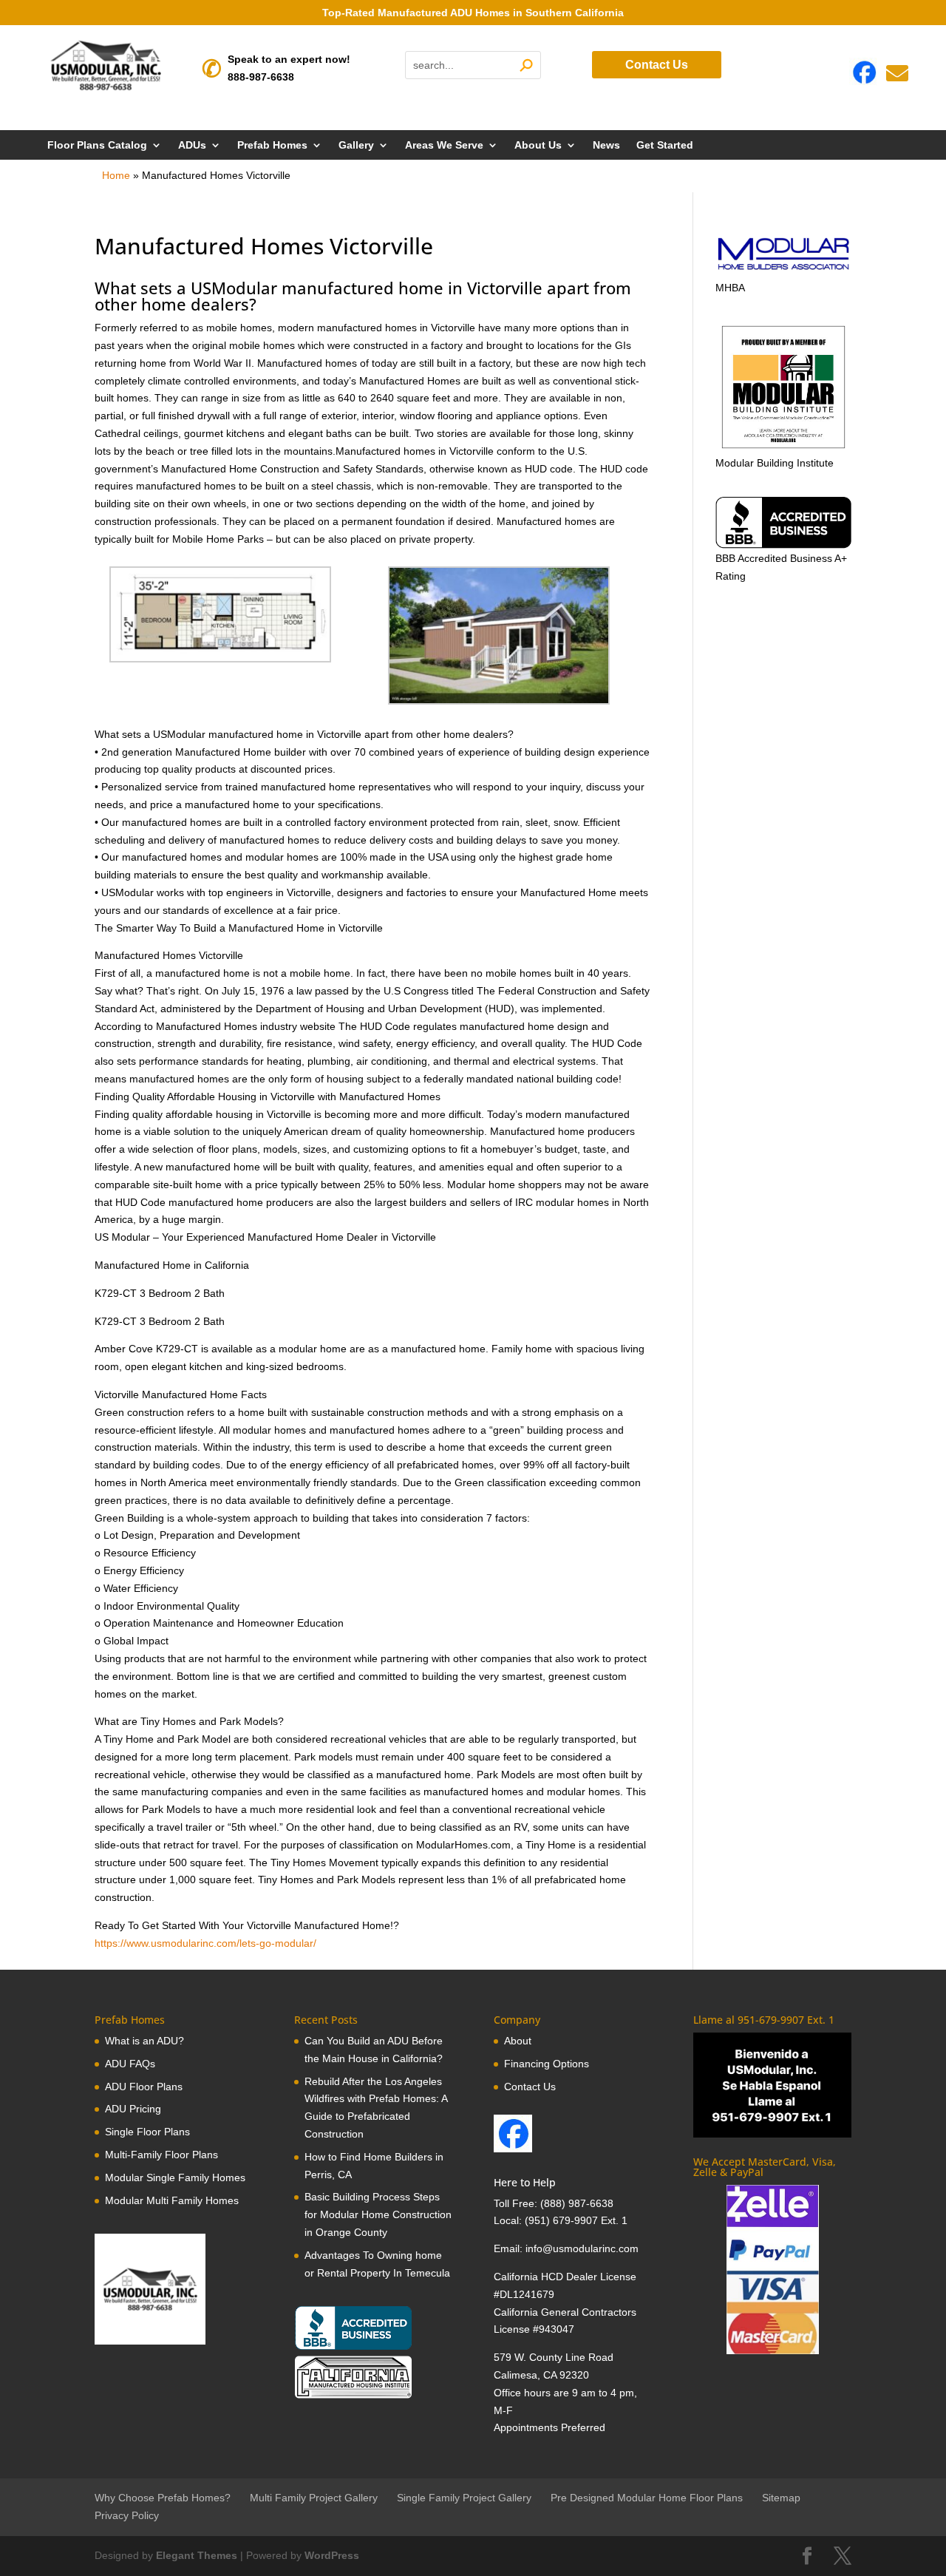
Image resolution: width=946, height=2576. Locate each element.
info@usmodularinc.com (582, 2248)
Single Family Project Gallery (464, 2498)
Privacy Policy (127, 2515)
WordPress (332, 2555)
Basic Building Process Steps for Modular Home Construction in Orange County (378, 2214)
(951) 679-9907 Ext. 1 (576, 2220)
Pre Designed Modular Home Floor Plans (647, 2498)
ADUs (192, 145)
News (606, 145)
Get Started (665, 145)
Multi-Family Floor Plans (161, 2155)
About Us (538, 145)
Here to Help (525, 2182)
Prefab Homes (272, 145)
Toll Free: (517, 2203)
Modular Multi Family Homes (172, 2200)
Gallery (356, 145)
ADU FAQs (130, 2064)
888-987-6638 (261, 77)
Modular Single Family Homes (175, 2177)
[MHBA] (783, 270)
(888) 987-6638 (577, 2203)
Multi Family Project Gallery (314, 2498)
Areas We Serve (444, 145)
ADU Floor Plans (144, 2087)
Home (116, 175)
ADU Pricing (133, 2109)
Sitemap (781, 2498)
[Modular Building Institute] (783, 387)
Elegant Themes (197, 2555)
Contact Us (657, 65)
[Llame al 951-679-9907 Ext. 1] (772, 2085)
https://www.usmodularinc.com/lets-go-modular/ (205, 1943)
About (518, 2041)
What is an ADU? (144, 2041)
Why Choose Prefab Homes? (163, 2498)
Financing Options (547, 2064)
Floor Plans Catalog (97, 145)
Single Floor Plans (147, 2132)
